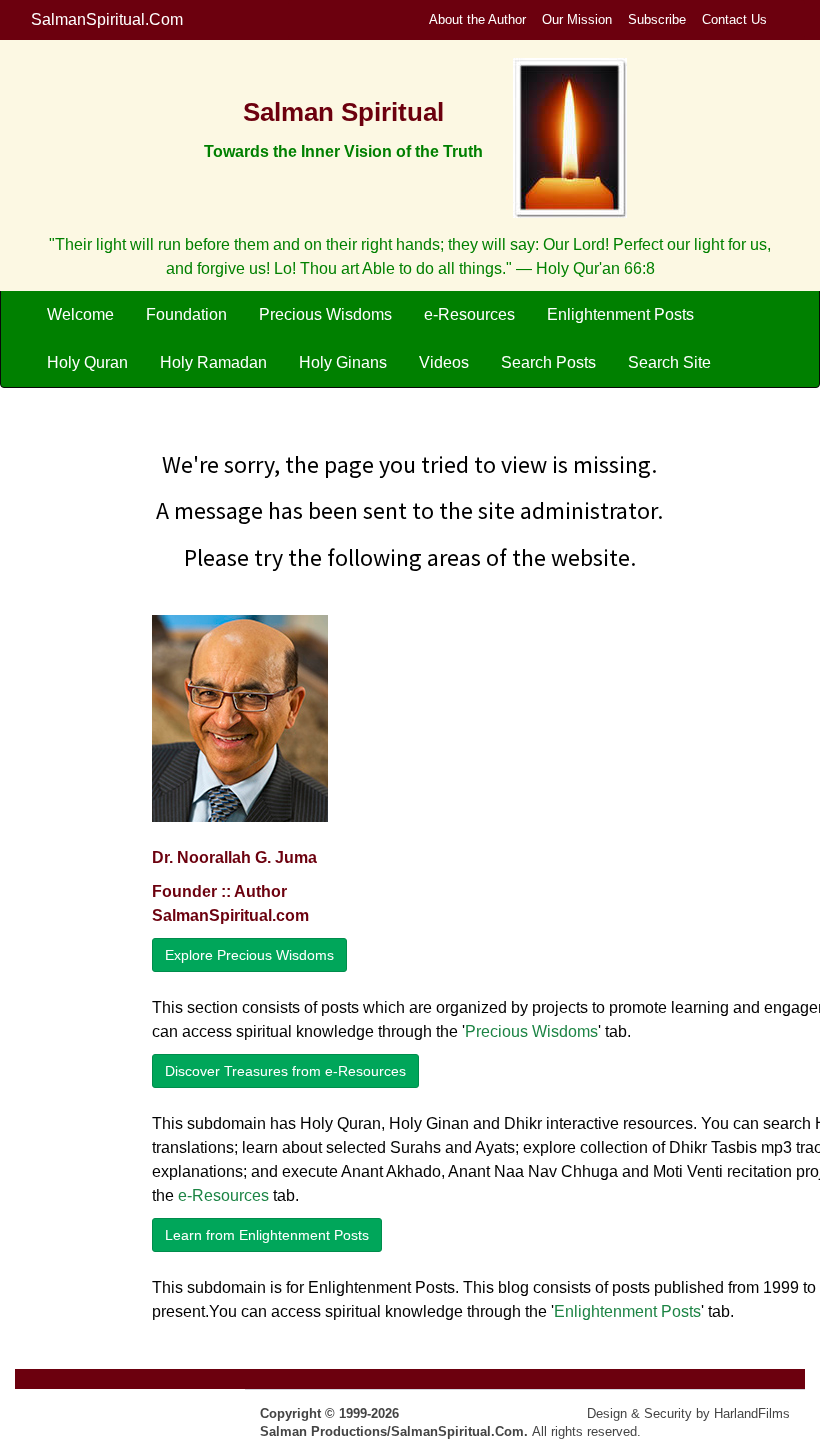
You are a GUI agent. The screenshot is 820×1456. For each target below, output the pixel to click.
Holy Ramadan (213, 362)
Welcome (80, 314)
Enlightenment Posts (620, 314)
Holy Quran (87, 362)
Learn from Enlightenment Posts (267, 1235)
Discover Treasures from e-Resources (285, 1071)
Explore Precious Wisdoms (249, 955)
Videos (444, 362)
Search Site (669, 362)
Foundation (186, 314)
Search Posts (548, 362)
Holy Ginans (343, 362)
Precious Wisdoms (325, 314)
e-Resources (469, 314)
